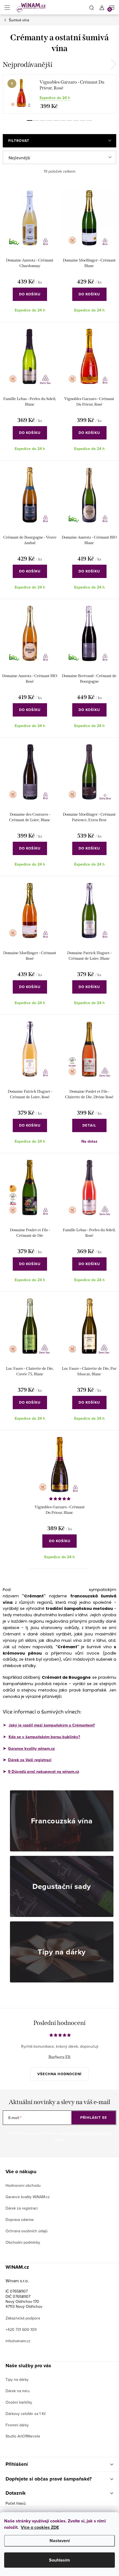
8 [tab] (76, 120)
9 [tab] (83, 120)
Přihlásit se (94, 2118)
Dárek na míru (18, 2391)
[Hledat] (92, 7)
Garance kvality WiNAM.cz (28, 2197)
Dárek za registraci (22, 2208)
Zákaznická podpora (23, 2318)
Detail (89, 1125)
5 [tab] (56, 120)
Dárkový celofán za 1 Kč (26, 2414)
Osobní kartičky (19, 2402)
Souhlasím (59, 2560)
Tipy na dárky (17, 2379)
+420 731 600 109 (21, 2329)
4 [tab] (50, 120)
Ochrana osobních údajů (27, 2231)
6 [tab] (63, 120)
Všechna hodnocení (59, 2074)
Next (113, 64)
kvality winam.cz (31, 1748)
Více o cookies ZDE (40, 2527)
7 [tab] (69, 120)
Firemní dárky (17, 2425)
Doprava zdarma (20, 2220)
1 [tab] (30, 120)
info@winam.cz (18, 2341)
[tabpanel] (59, 94)
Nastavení (60, 2541)
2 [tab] (36, 120)
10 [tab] (89, 120)
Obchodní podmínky (23, 2242)
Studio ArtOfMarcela (23, 2436)
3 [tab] (43, 120)
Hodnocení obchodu (23, 2185)
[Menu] (7, 7)
